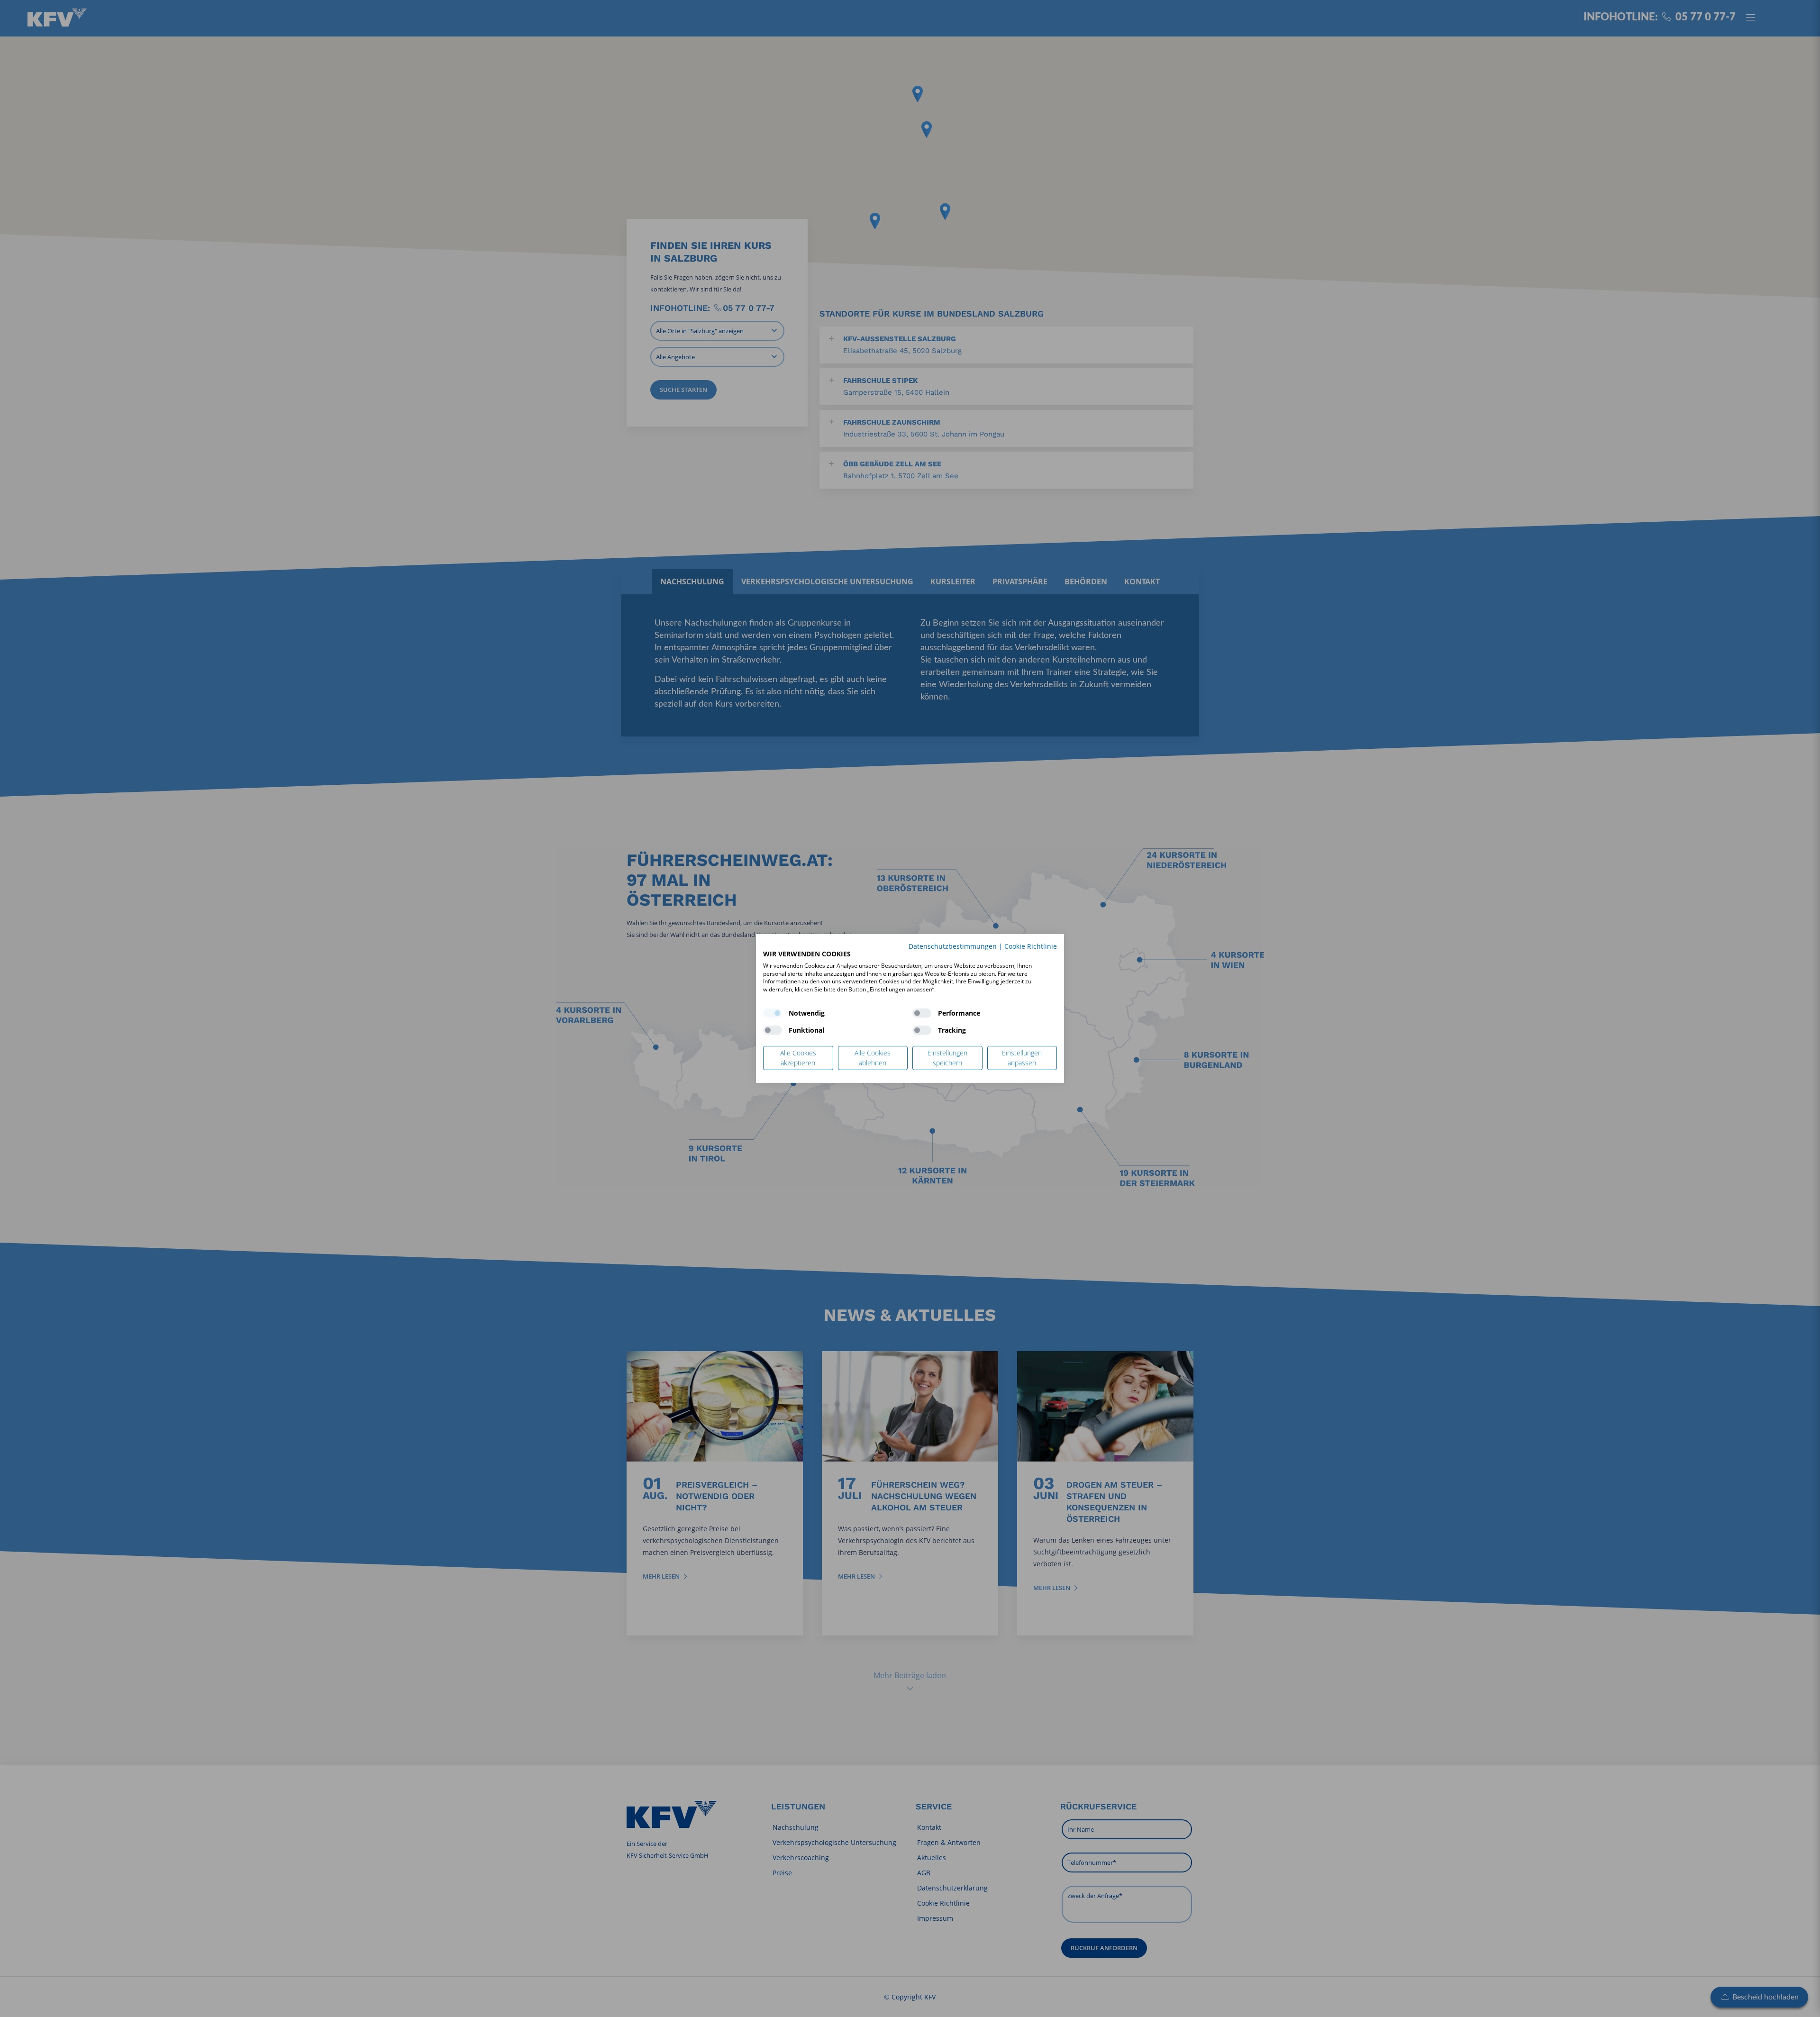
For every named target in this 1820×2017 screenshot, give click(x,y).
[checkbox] (773, 1013)
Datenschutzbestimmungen (953, 946)
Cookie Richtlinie (1031, 946)
